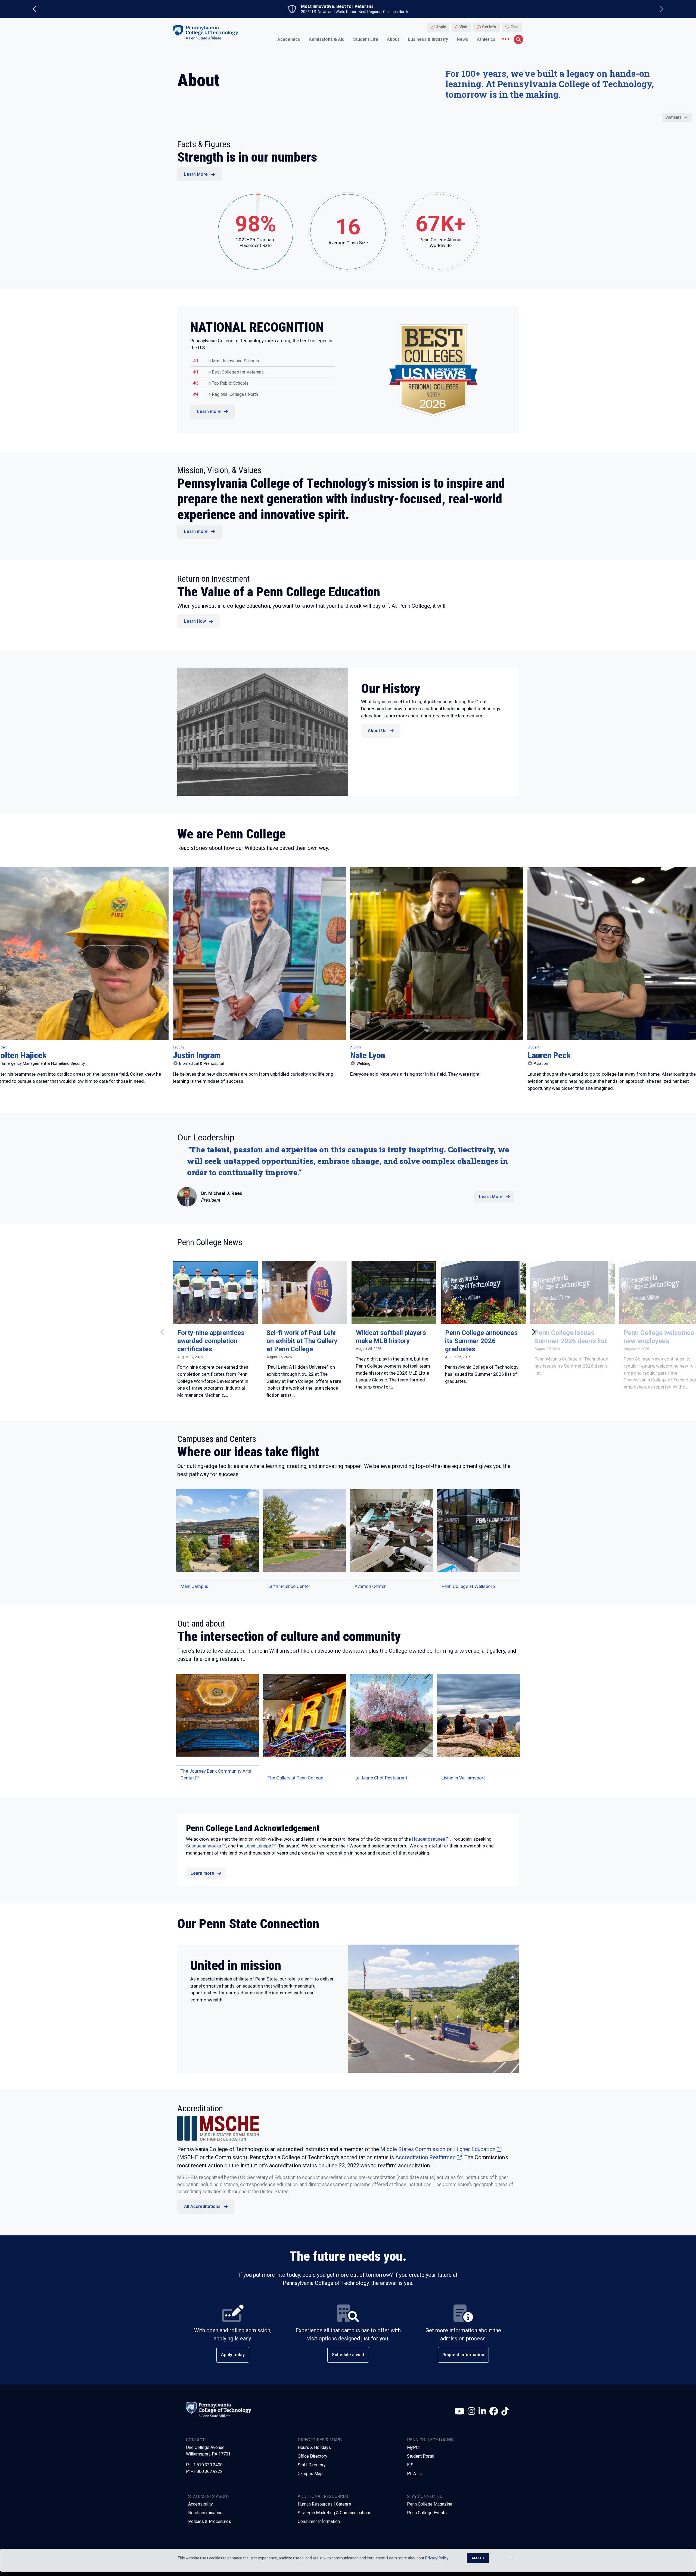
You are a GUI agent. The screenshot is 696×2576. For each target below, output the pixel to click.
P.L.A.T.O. (415, 2474)
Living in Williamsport (463, 1778)
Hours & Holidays (314, 2447)
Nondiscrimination (205, 2513)
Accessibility (201, 2504)
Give (515, 27)
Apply (441, 27)
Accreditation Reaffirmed (425, 2157)
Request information (463, 2355)
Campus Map (310, 2474)
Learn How (195, 621)
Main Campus (194, 1586)
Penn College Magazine (430, 2504)
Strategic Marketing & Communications (335, 2513)
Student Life (366, 39)
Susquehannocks (203, 1846)
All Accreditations (202, 2206)
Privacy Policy (437, 2558)
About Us (377, 731)
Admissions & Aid (327, 39)
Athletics (486, 39)
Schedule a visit (348, 2355)
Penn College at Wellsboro (468, 1586)
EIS (410, 2465)
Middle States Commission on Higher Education (438, 2149)
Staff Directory (312, 2465)
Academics (289, 39)
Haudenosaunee (428, 1839)
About (393, 39)
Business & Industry (428, 39)
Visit (464, 27)
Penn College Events (427, 2513)
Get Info (489, 27)
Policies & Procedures (210, 2521)
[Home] (206, 32)
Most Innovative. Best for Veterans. (338, 7)
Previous (167, 1332)
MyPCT (414, 2447)
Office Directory (313, 2456)
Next (529, 1332)
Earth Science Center (289, 1586)
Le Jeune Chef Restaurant (381, 1778)
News (462, 39)
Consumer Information (319, 2521)
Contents (673, 117)
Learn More (196, 174)
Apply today (233, 2355)
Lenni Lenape (258, 1846)
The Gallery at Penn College (295, 1778)
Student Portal (421, 2456)
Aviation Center (370, 1586)
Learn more (209, 411)
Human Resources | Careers (324, 2504)
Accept (478, 2558)
